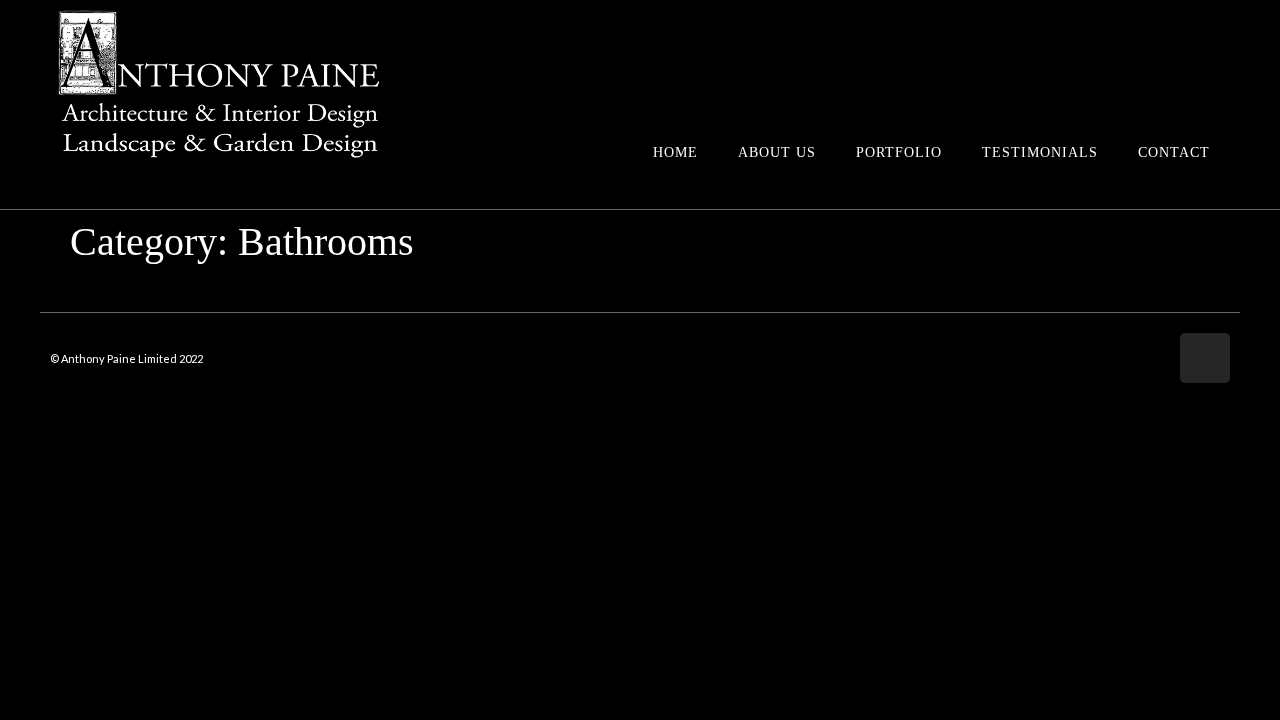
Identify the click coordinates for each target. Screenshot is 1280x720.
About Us (777, 152)
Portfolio (899, 152)
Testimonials (1040, 152)
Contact (1174, 152)
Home (675, 152)
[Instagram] (1205, 358)
